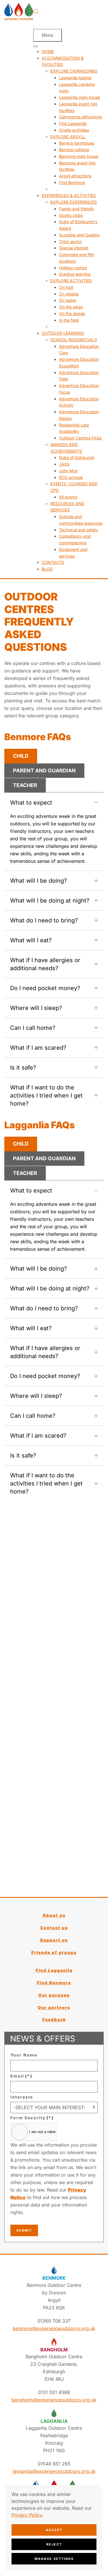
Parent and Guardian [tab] (44, 770)
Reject (54, 2544)
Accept (54, 2530)
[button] (36, 12)
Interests (22, 2097)
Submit (24, 2230)
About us (54, 1915)
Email (21, 2076)
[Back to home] (19, 12)
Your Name (24, 2055)
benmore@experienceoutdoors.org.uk (54, 2328)
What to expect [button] (31, 803)
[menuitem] (48, 51)
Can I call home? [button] (33, 1028)
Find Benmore (54, 1983)
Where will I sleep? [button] (36, 1008)
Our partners (54, 2007)
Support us (54, 1940)
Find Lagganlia (54, 1970)
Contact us (54, 1928)
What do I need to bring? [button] (44, 920)
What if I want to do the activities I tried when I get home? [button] (46, 1095)
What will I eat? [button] (31, 940)
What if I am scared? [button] (38, 1048)
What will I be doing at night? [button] (50, 901)
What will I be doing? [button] (38, 881)
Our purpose (54, 1995)
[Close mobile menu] (35, 46)
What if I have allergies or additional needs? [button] (45, 964)
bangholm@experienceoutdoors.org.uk (54, 2400)
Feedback (54, 2019)
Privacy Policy (27, 2515)
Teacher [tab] (25, 785)
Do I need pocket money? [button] (45, 988)
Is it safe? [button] (23, 1068)
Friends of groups (54, 1952)
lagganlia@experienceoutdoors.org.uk (54, 2471)
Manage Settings (54, 2559)
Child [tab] (21, 756)
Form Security (32, 2118)
